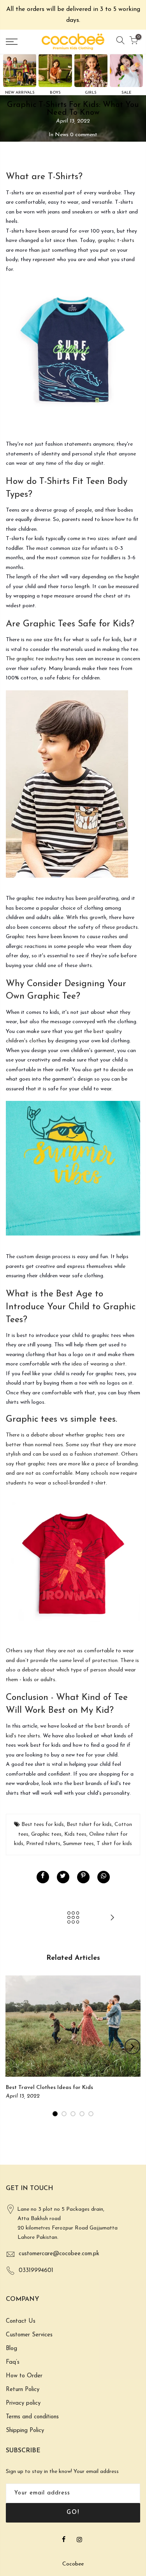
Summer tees (78, 1844)
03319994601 (36, 2271)
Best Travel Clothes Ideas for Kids (49, 2088)
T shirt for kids (114, 1844)
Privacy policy (23, 2403)
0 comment (84, 135)
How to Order (24, 2376)
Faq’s (13, 2362)
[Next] (132, 2046)
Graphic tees (46, 1834)
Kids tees (75, 1834)
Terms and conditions (32, 2417)
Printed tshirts (43, 1844)
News (62, 135)
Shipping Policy (25, 2431)
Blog (11, 2349)
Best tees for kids (43, 1825)
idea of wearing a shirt (99, 1364)
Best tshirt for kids (89, 1825)
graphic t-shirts (116, 241)
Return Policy (23, 2390)
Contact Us (21, 2321)
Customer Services (29, 2335)
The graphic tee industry (35, 659)
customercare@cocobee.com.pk (59, 2254)
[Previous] (14, 2046)
